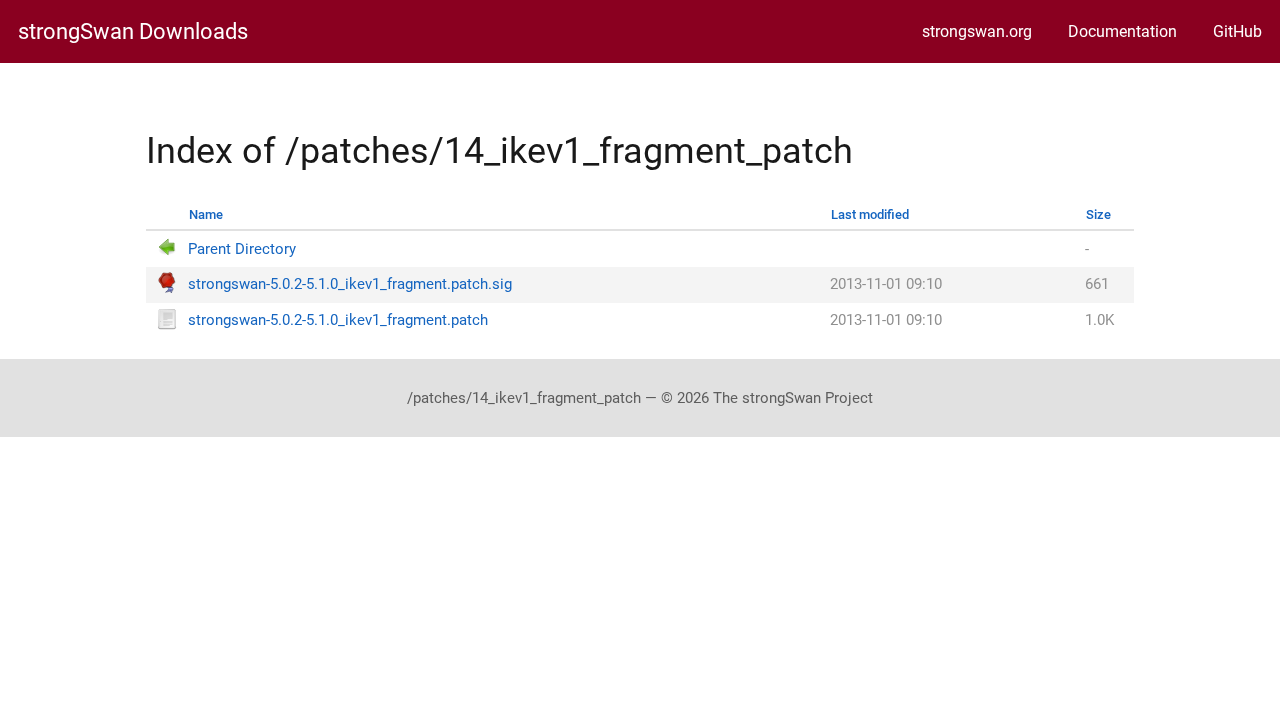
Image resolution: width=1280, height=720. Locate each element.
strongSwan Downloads (133, 32)
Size (1098, 214)
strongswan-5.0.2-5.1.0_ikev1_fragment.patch (338, 320)
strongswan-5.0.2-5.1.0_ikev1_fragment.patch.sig (350, 284)
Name (206, 214)
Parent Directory (242, 249)
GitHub (1237, 31)
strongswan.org (977, 31)
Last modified (870, 214)
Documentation (1122, 31)
